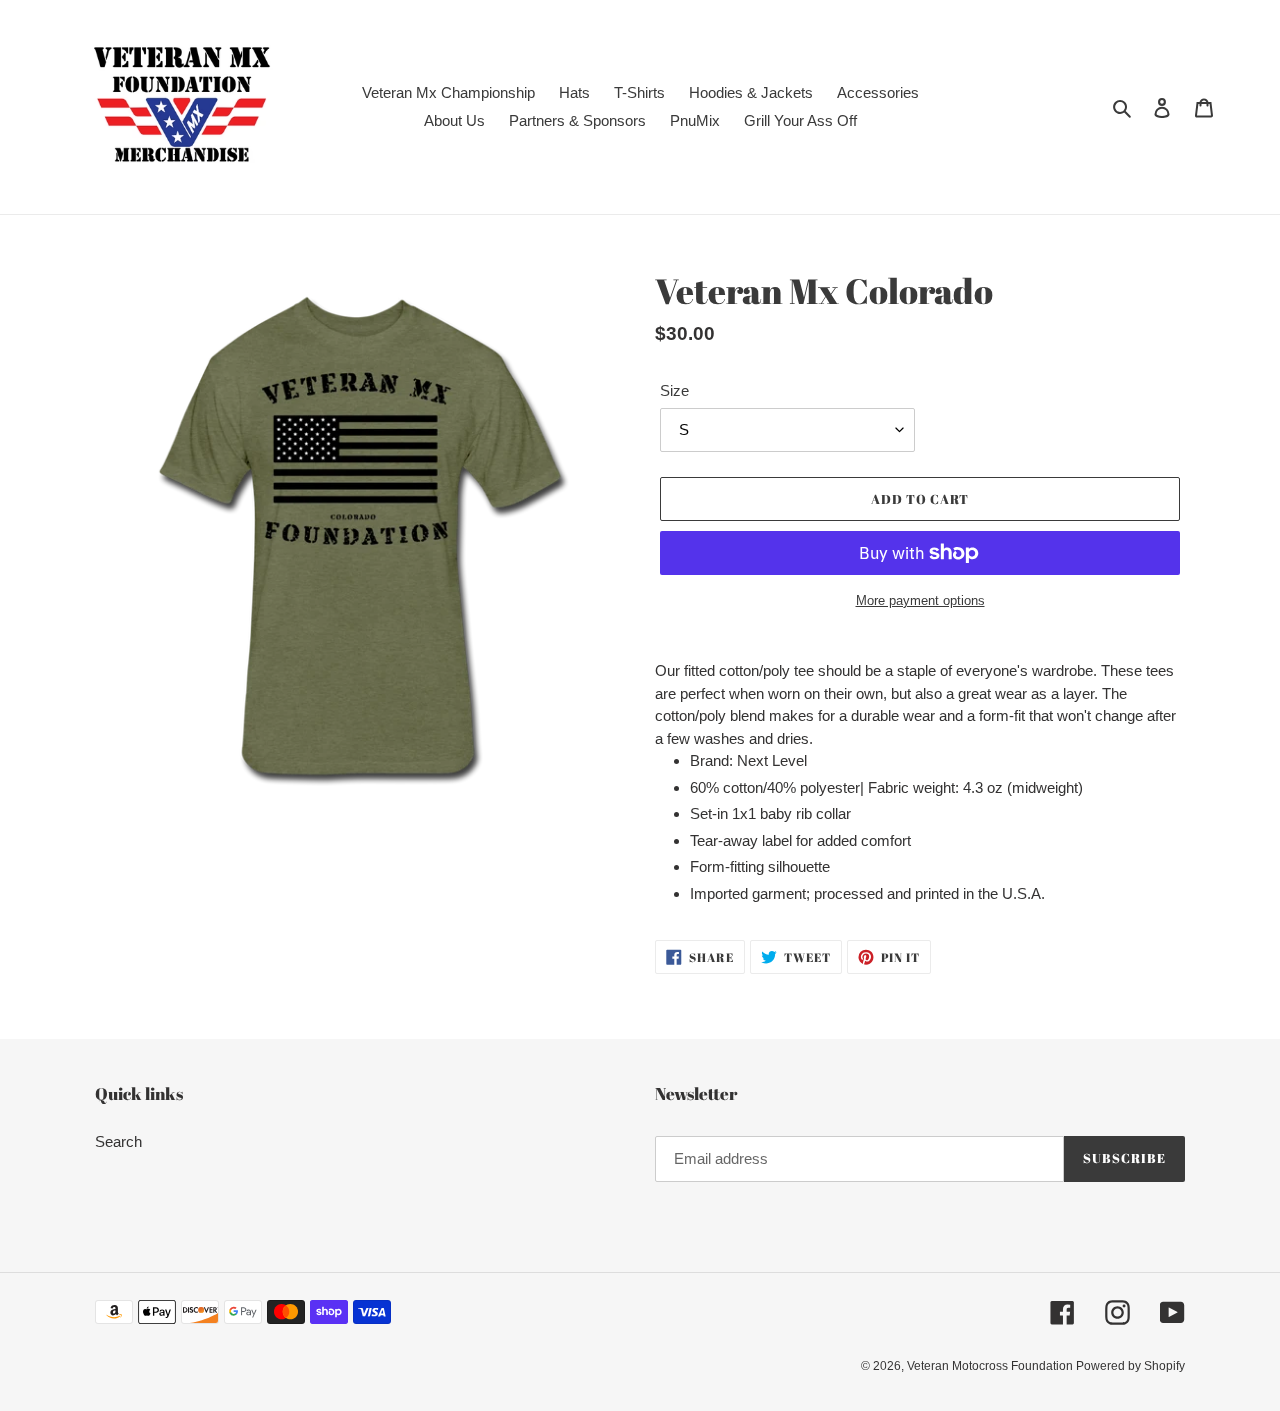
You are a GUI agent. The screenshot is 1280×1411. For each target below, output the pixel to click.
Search (118, 1141)
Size (674, 390)
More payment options (920, 600)
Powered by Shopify (1130, 1366)
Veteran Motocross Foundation (991, 1366)
